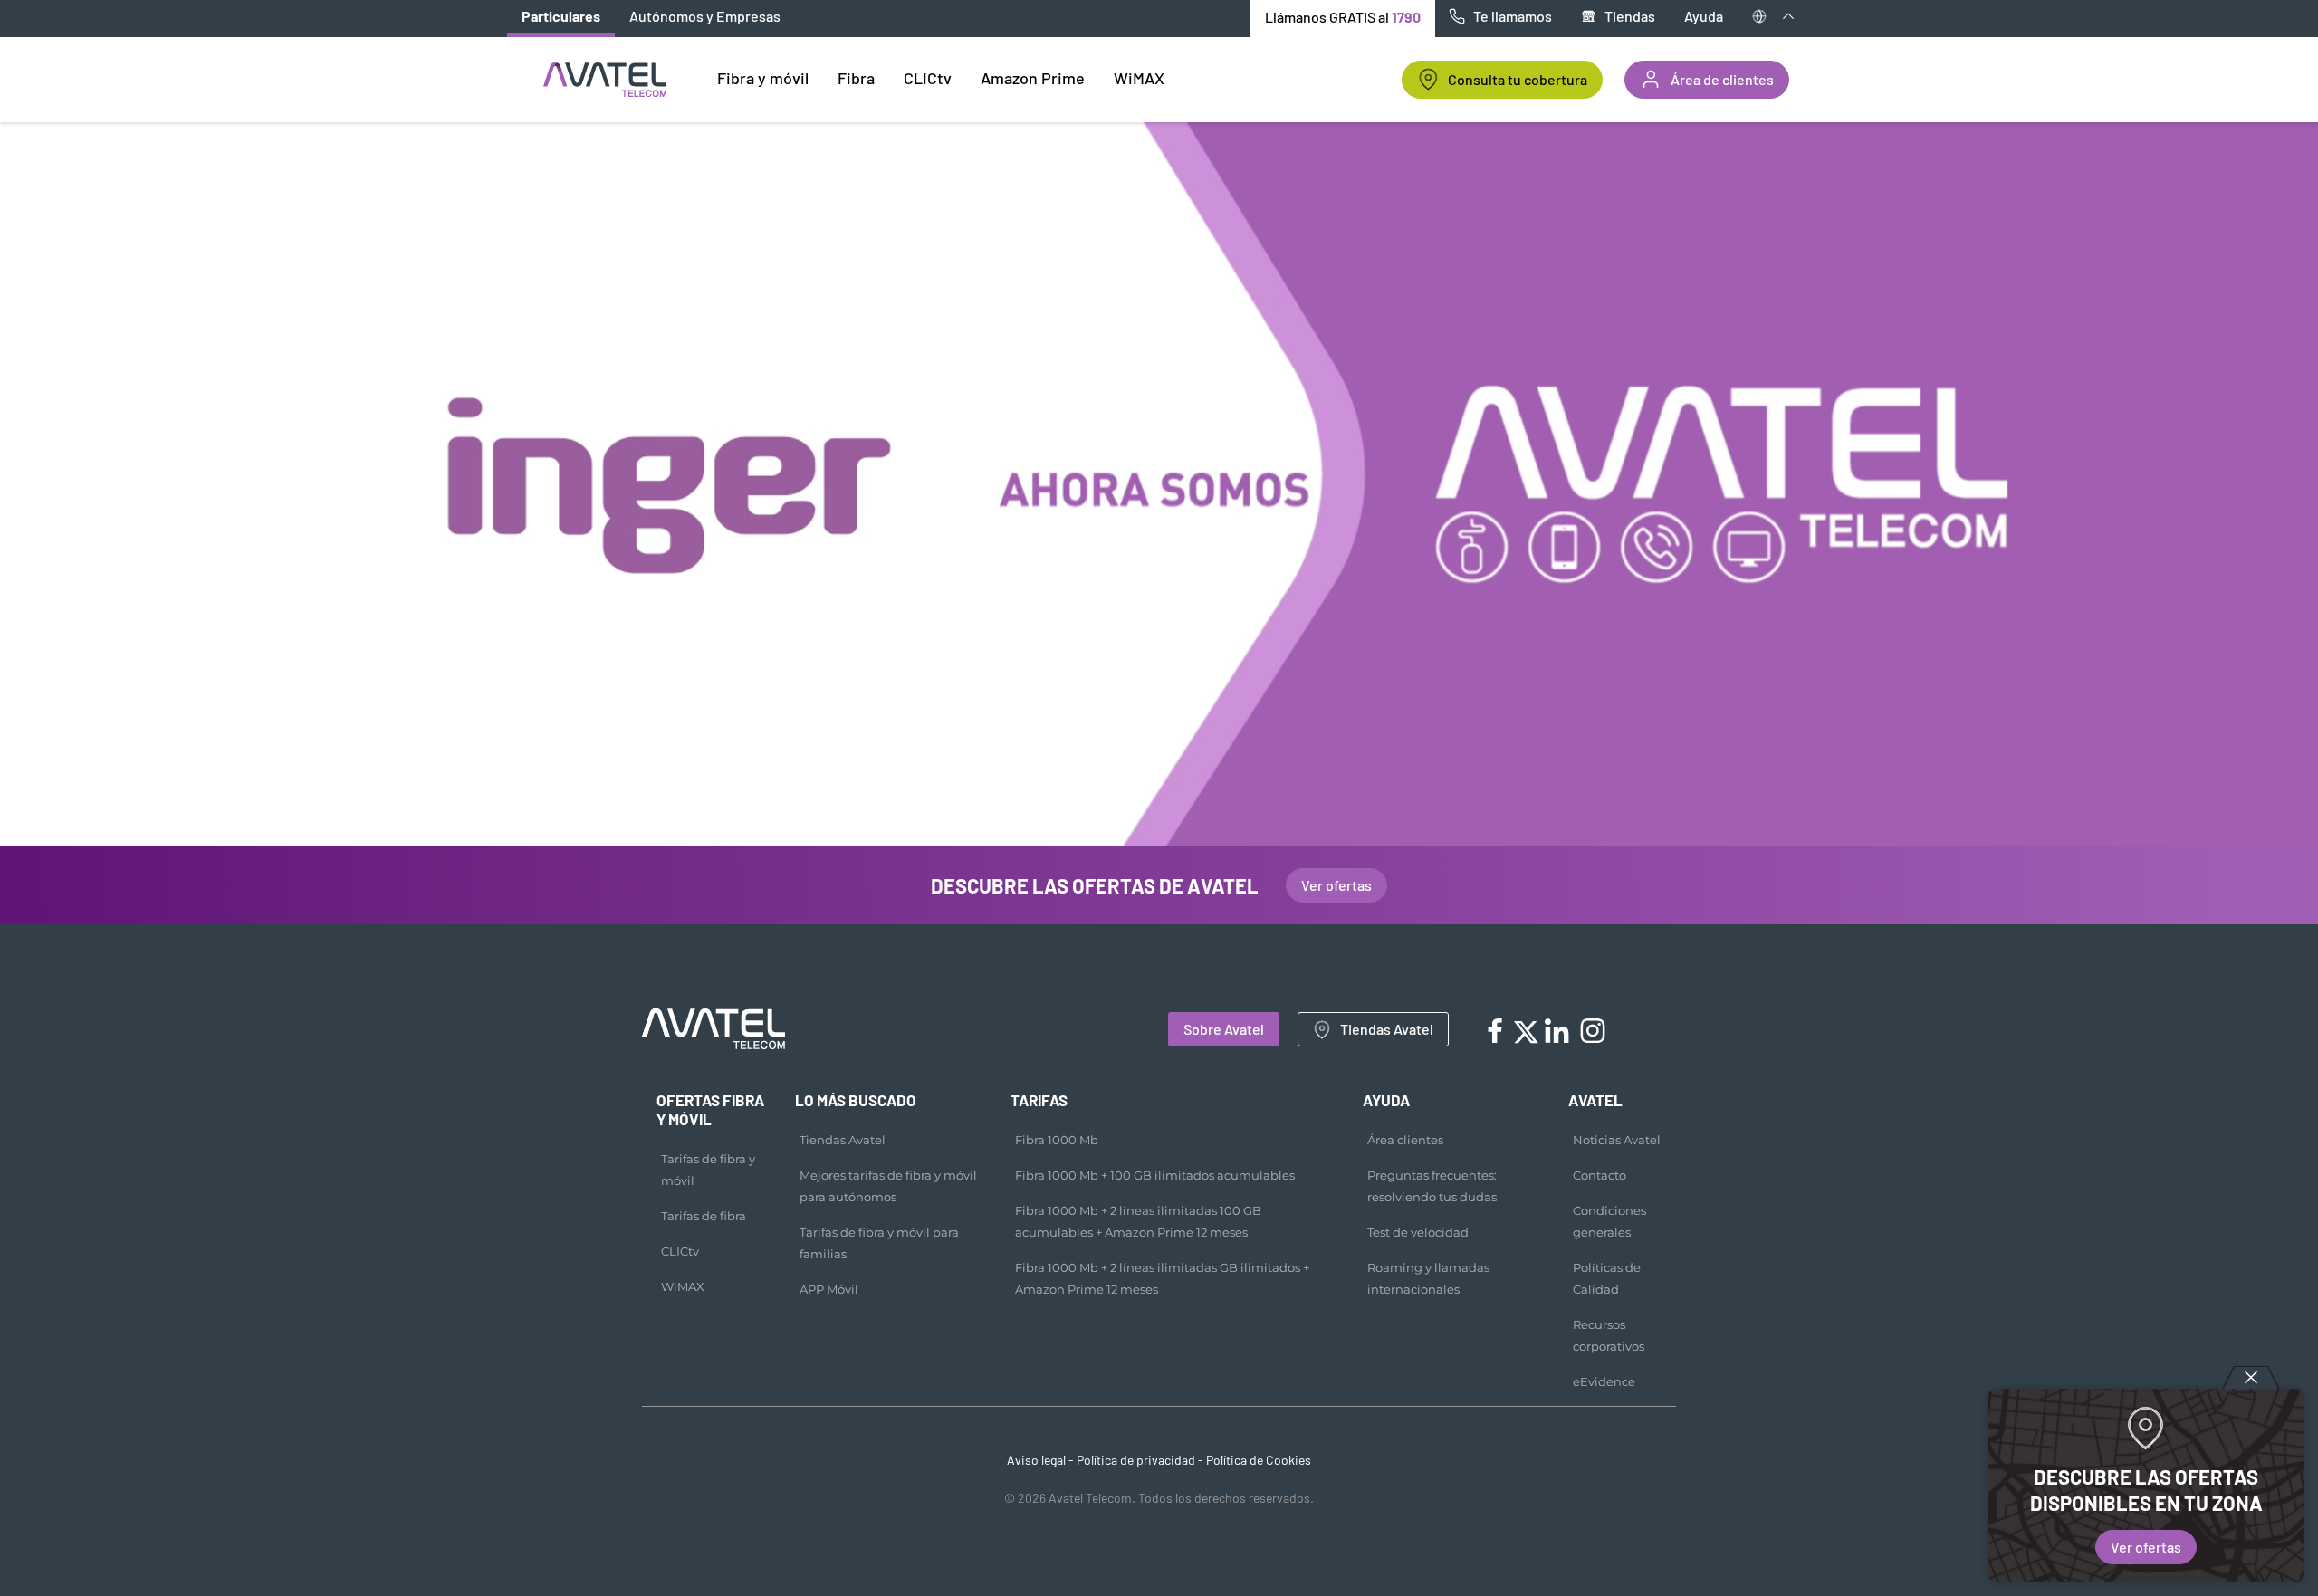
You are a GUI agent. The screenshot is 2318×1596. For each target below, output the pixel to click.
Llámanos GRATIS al (1343, 17)
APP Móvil (829, 1289)
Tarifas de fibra (704, 1216)
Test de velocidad (1418, 1232)
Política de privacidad (1136, 1460)
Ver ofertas (2146, 1547)
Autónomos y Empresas (705, 16)
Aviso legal (1036, 1460)
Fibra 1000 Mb (1057, 1140)
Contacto (1600, 1175)
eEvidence (1604, 1381)
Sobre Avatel (1224, 1029)
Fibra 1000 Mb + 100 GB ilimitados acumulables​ (1155, 1175)
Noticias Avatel (1617, 1140)
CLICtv (680, 1251)
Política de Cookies (1259, 1460)
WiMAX (683, 1286)
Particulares (561, 16)
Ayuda (1704, 16)
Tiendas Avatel (1387, 1029)
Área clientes (1405, 1140)
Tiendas (1630, 16)
